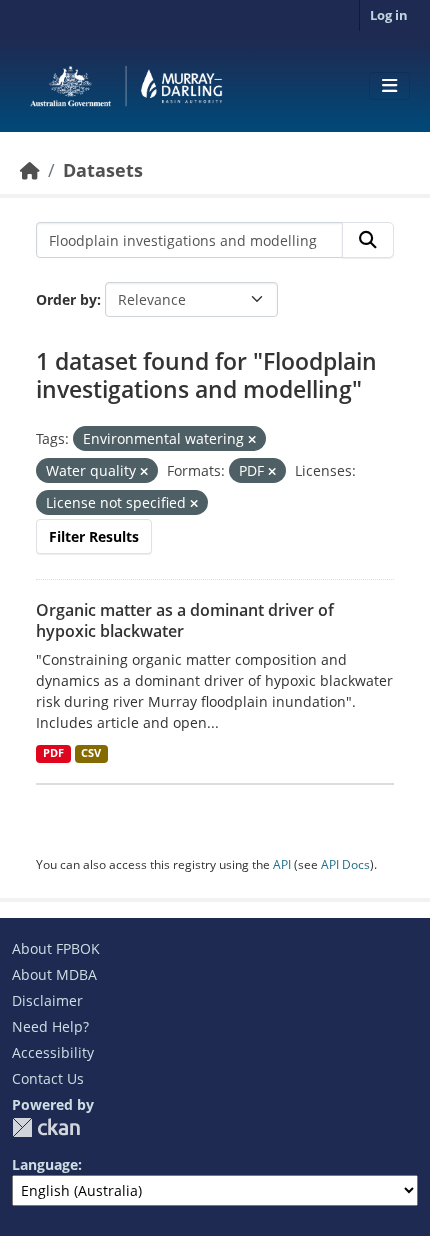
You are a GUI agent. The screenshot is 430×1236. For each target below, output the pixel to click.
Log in (389, 15)
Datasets (103, 170)
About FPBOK (56, 948)
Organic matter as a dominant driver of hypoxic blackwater (185, 620)
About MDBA (54, 974)
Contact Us (48, 1078)
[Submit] (368, 240)
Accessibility (53, 1052)
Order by (66, 299)
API (282, 864)
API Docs (345, 864)
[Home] (30, 170)
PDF (53, 753)
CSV (91, 753)
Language (45, 1164)
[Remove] (252, 439)
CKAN (46, 1127)
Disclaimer (47, 1000)
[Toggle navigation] (389, 86)
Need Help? (50, 1026)
